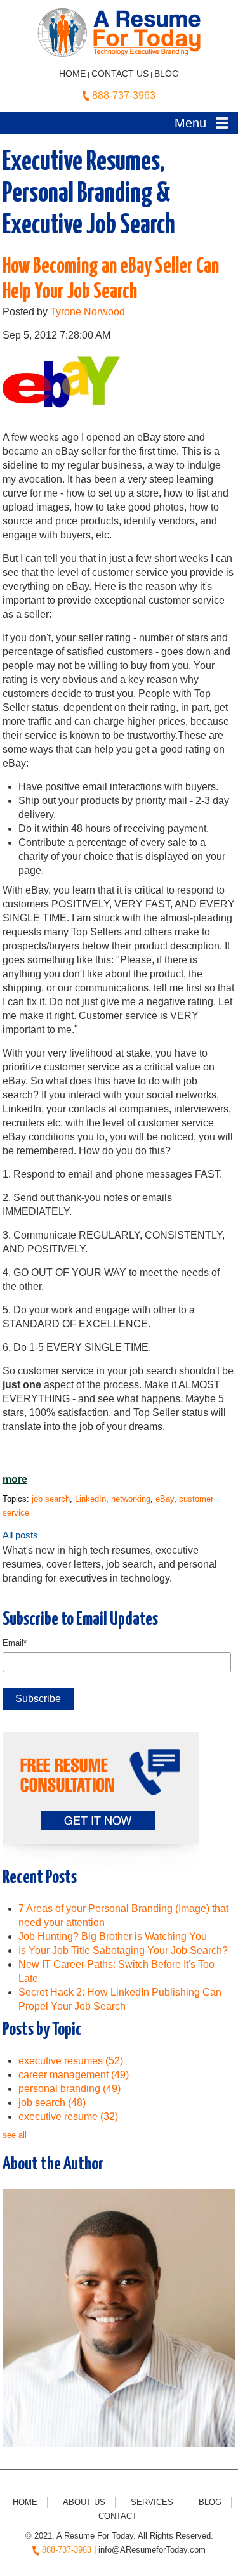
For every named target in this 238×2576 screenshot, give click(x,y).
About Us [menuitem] (84, 2502)
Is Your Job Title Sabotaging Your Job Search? (123, 1950)
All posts (20, 1535)
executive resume (68, 2117)
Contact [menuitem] (118, 2516)
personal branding (69, 2089)
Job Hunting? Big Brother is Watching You (113, 1936)
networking (131, 1499)
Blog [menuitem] (210, 2502)
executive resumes (71, 2061)
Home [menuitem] (25, 2502)
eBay (165, 1499)
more (15, 1479)
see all (15, 2135)
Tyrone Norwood (88, 312)
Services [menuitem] (152, 2502)
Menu (190, 123)
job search (51, 1499)
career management (74, 2075)
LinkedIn (90, 1499)
